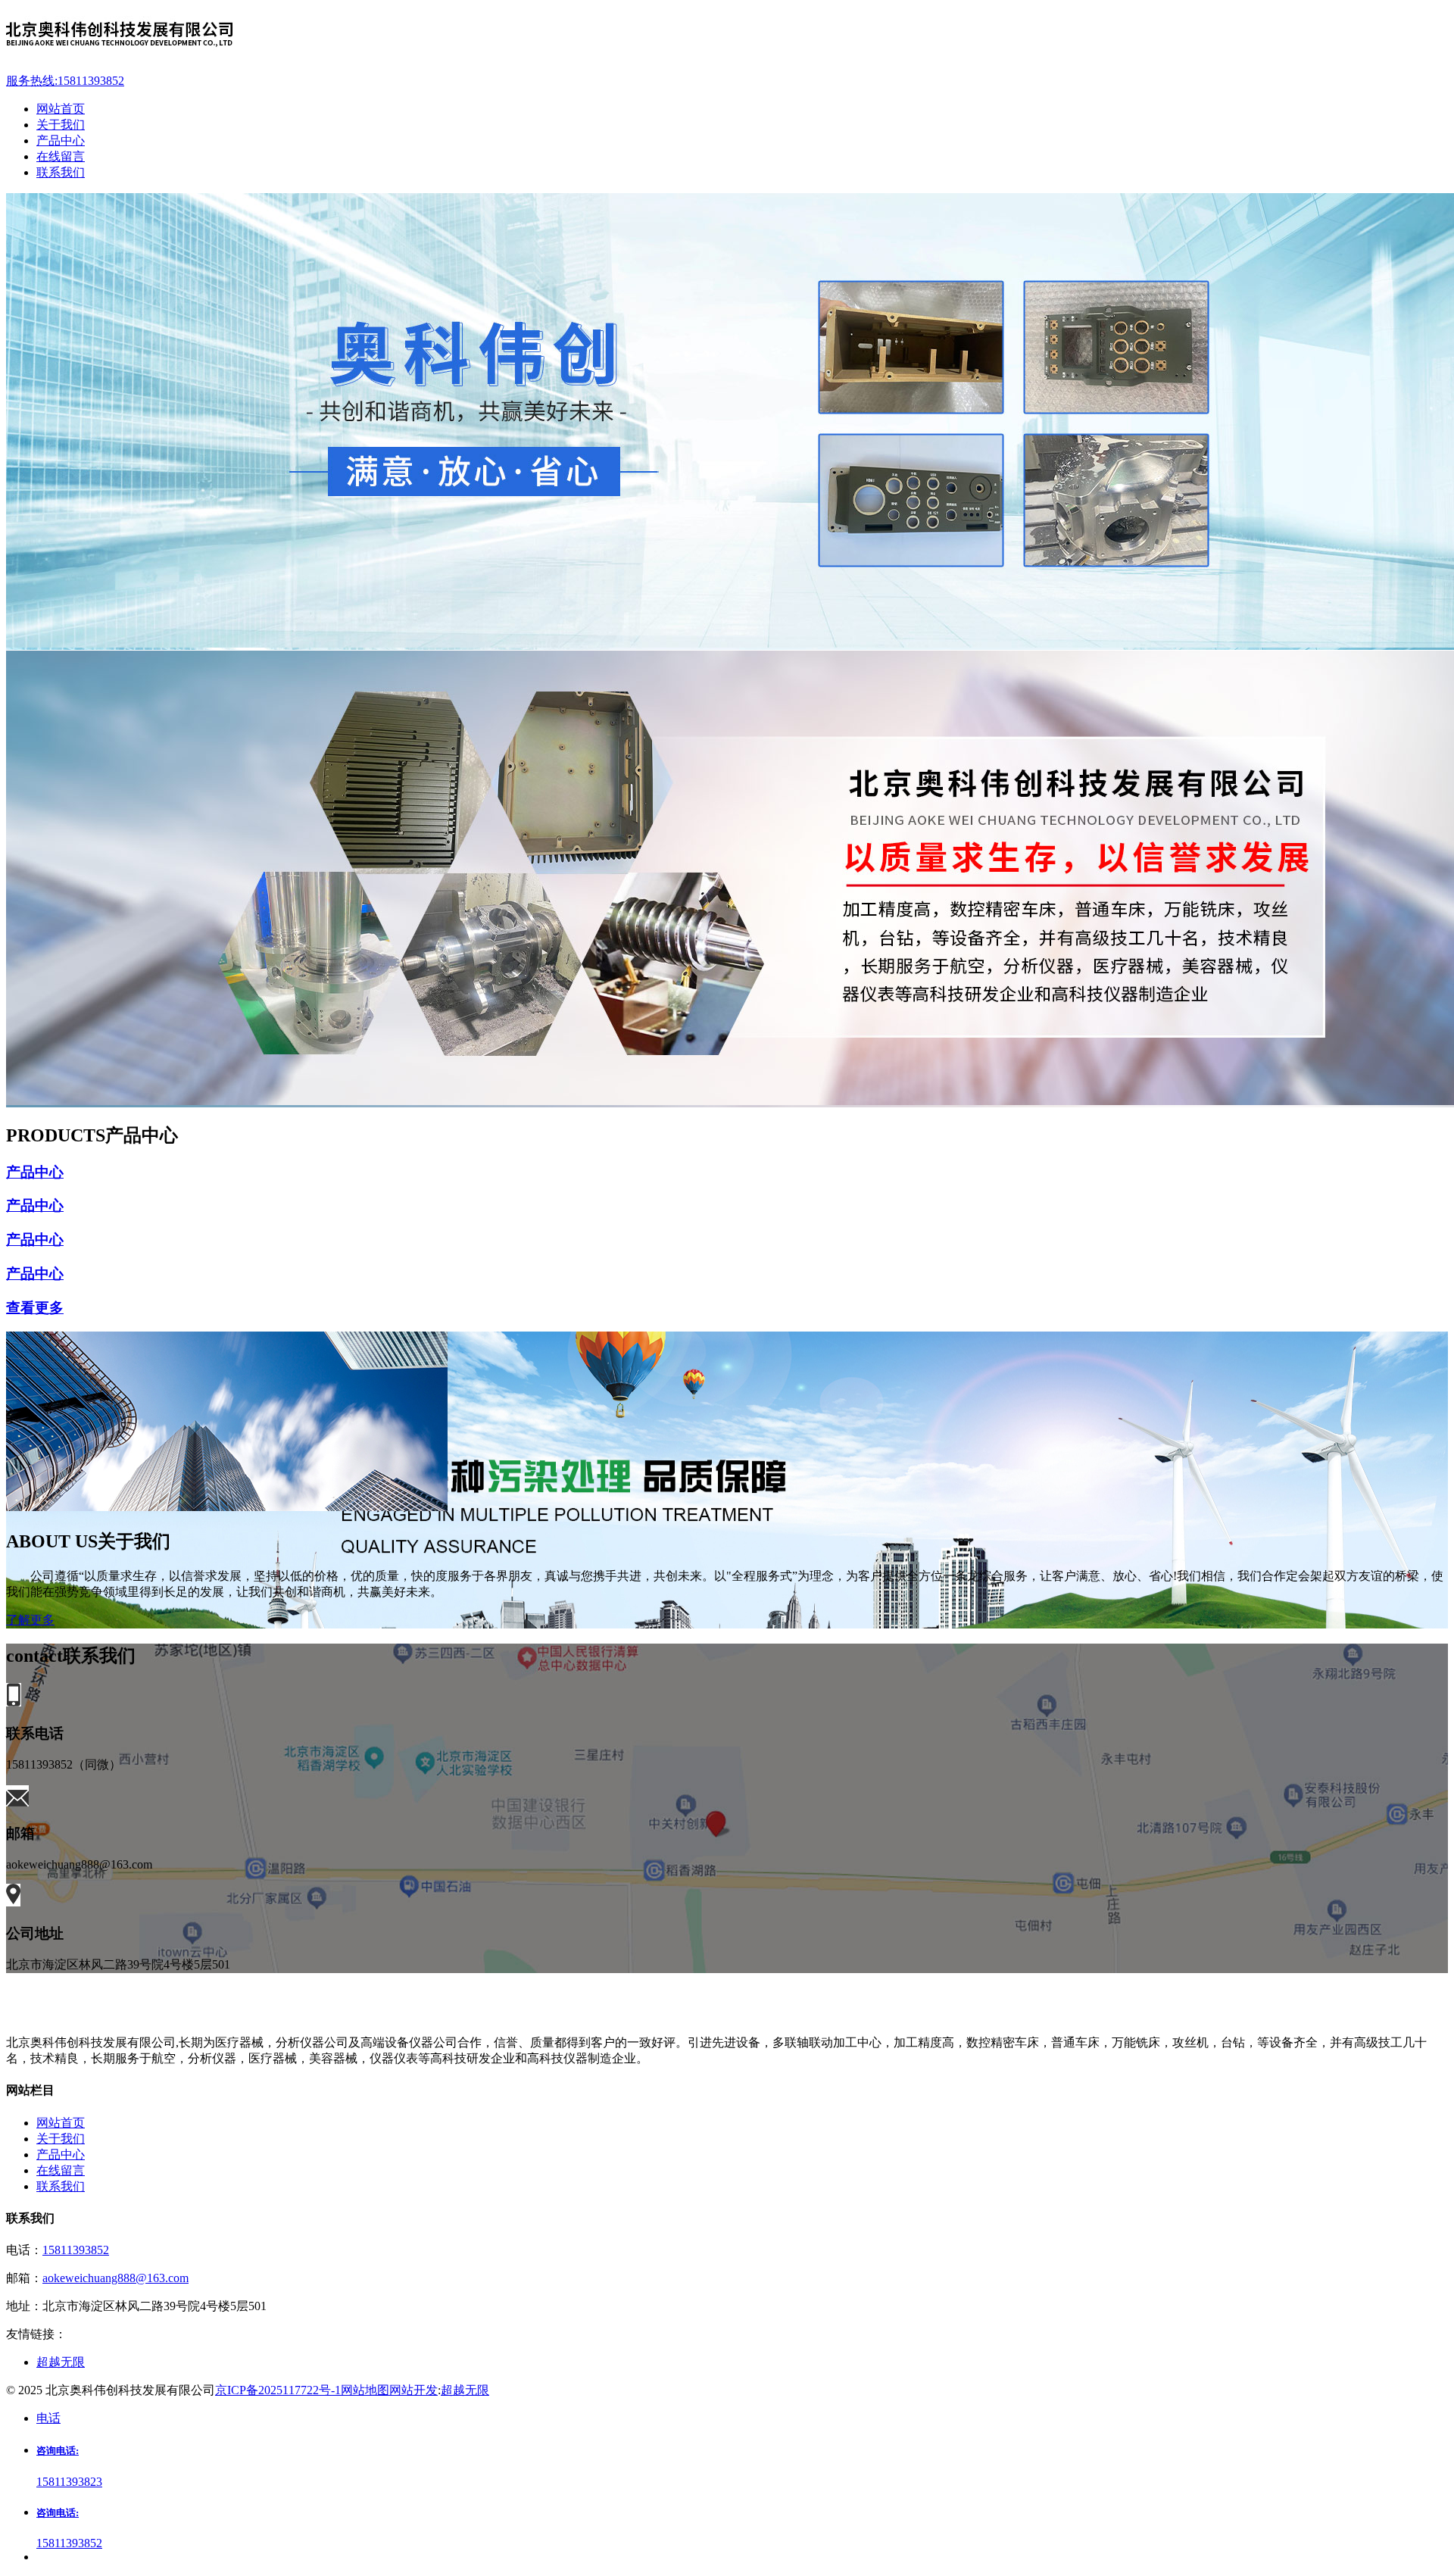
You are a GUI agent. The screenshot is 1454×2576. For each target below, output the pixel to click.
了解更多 (30, 1620)
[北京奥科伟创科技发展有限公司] (727, 36)
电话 (48, 2418)
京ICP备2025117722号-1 (278, 2390)
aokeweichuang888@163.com (115, 2278)
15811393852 (76, 2250)
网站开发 (413, 2390)
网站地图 (365, 2390)
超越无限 (465, 2390)
